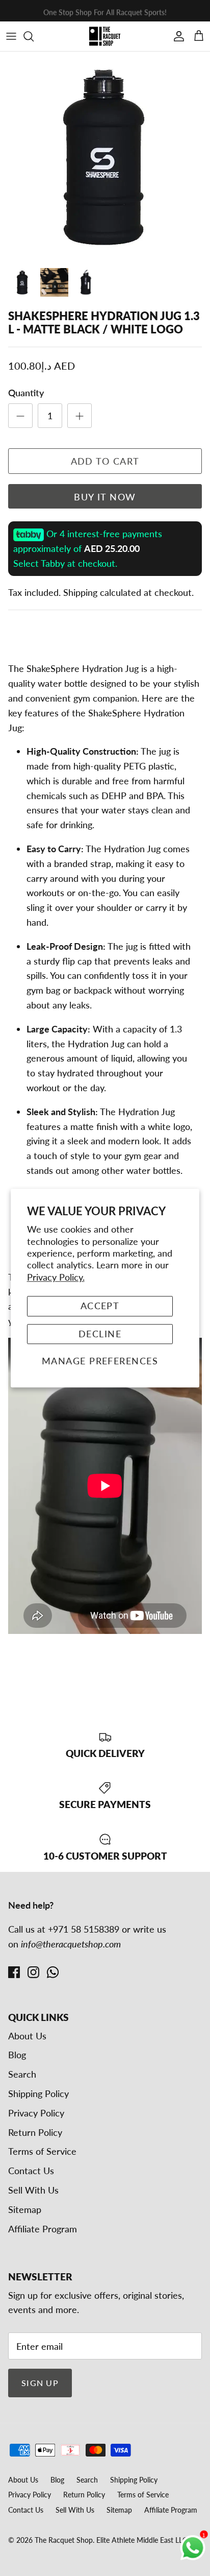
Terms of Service (42, 2151)
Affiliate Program (43, 2229)
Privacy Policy (36, 2113)
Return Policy (35, 2132)
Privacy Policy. (56, 1277)
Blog (17, 2055)
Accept (100, 1306)
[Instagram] (33, 1972)
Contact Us (31, 2171)
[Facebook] (14, 1972)
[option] (105, 157)
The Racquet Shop (64, 2540)
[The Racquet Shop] (105, 36)
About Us (27, 2036)
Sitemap (25, 2209)
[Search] (34, 36)
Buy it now (105, 497)
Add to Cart (105, 461)
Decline (100, 1334)
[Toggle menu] (11, 36)
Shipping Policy (38, 2093)
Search (22, 2074)
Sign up (40, 2383)
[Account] (176, 36)
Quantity (26, 393)
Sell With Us (33, 2190)
